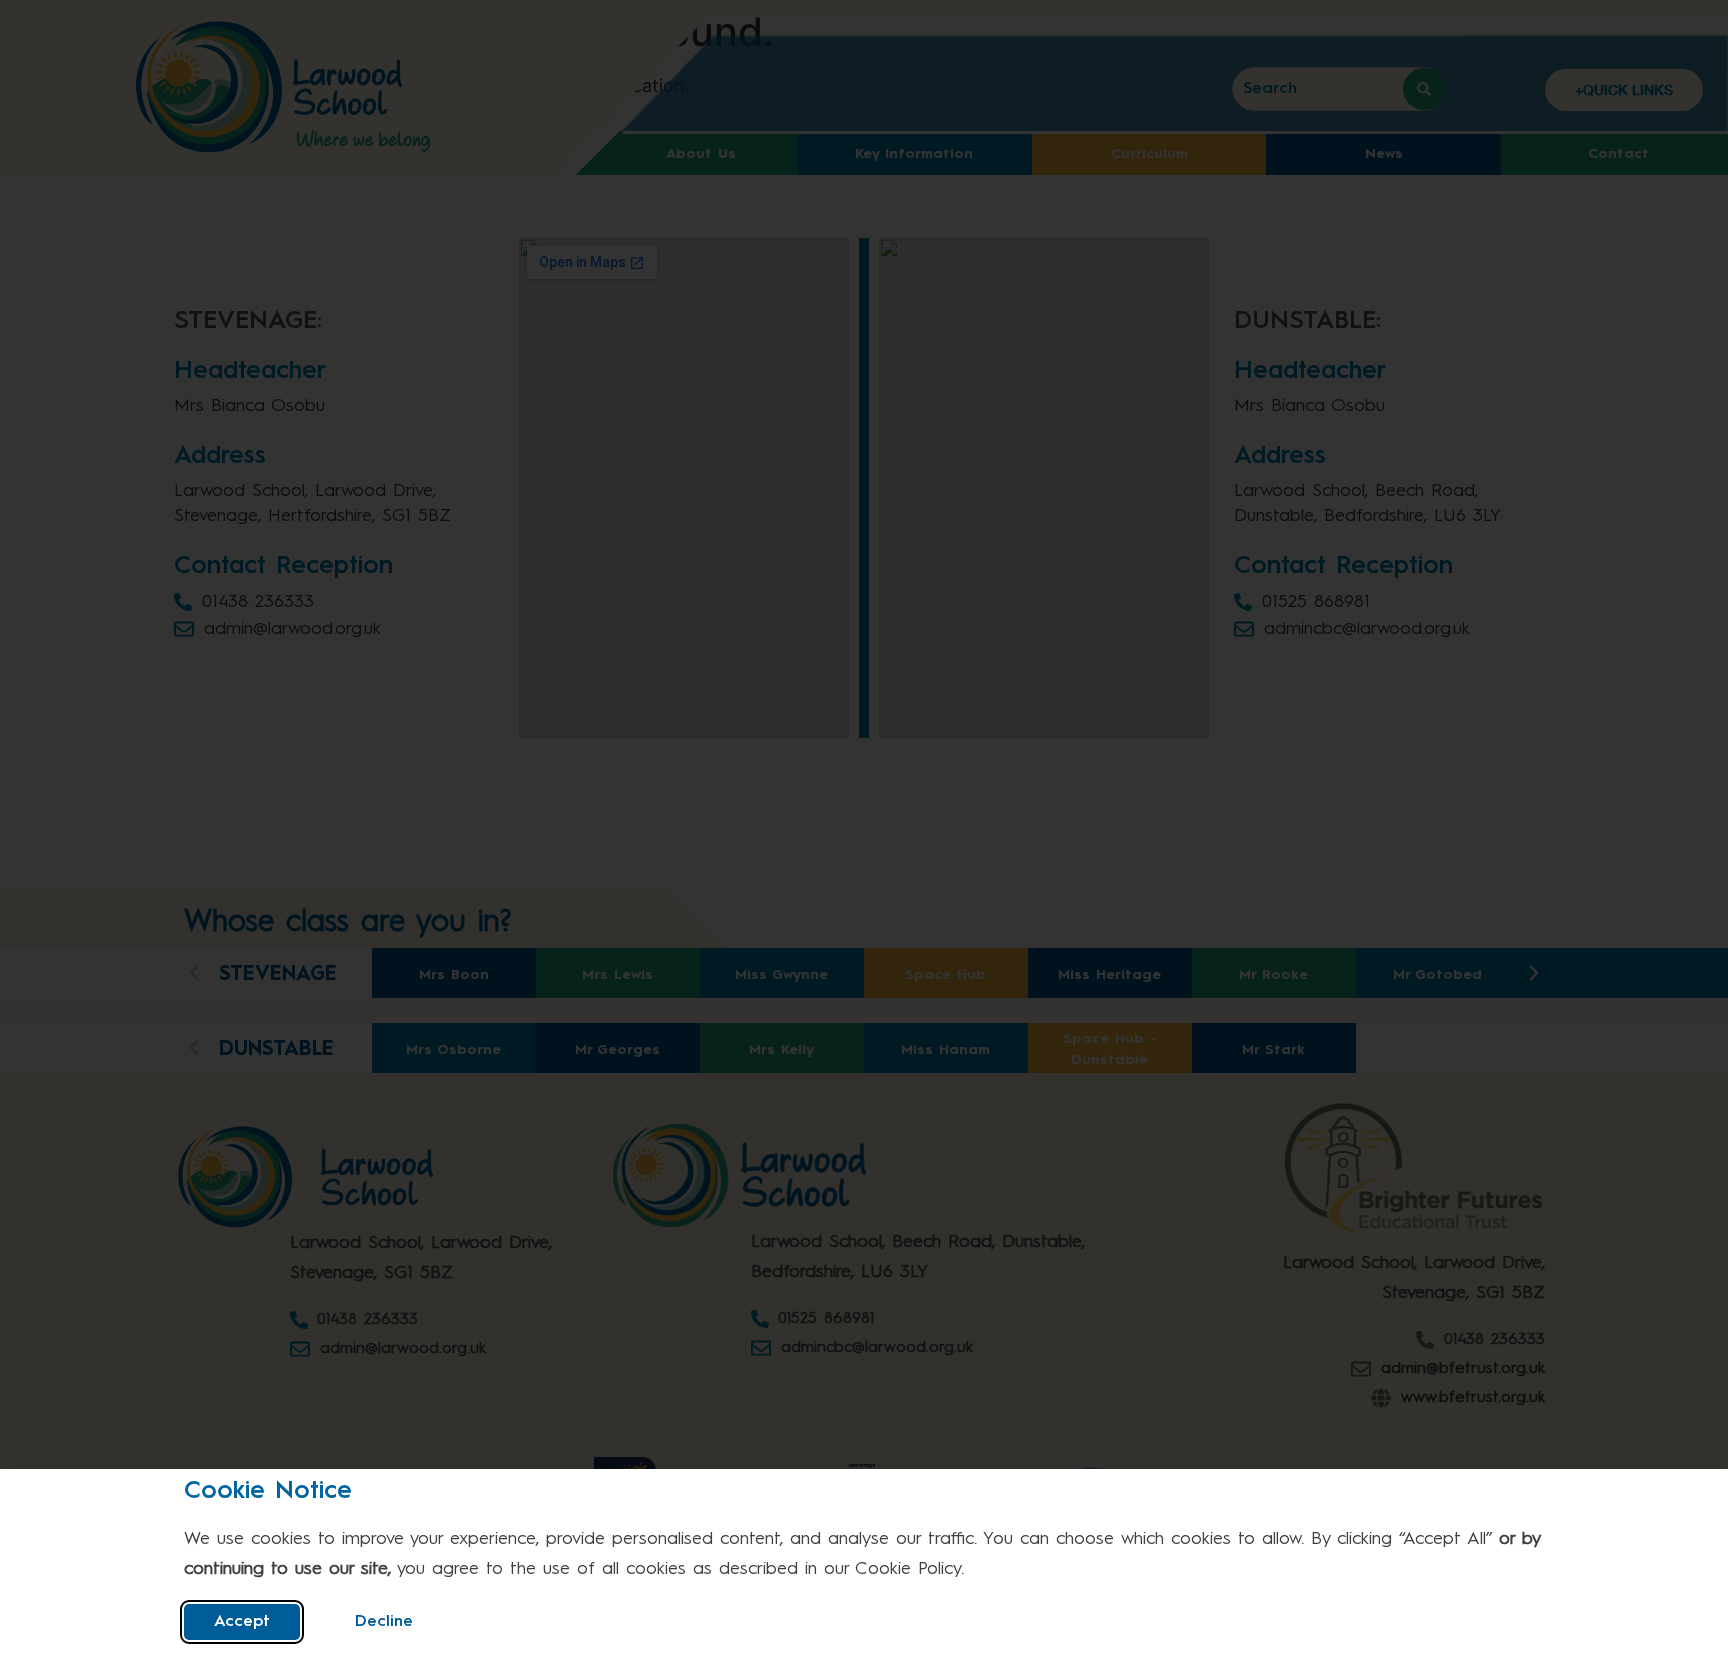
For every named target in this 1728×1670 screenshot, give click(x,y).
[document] (864, 835)
